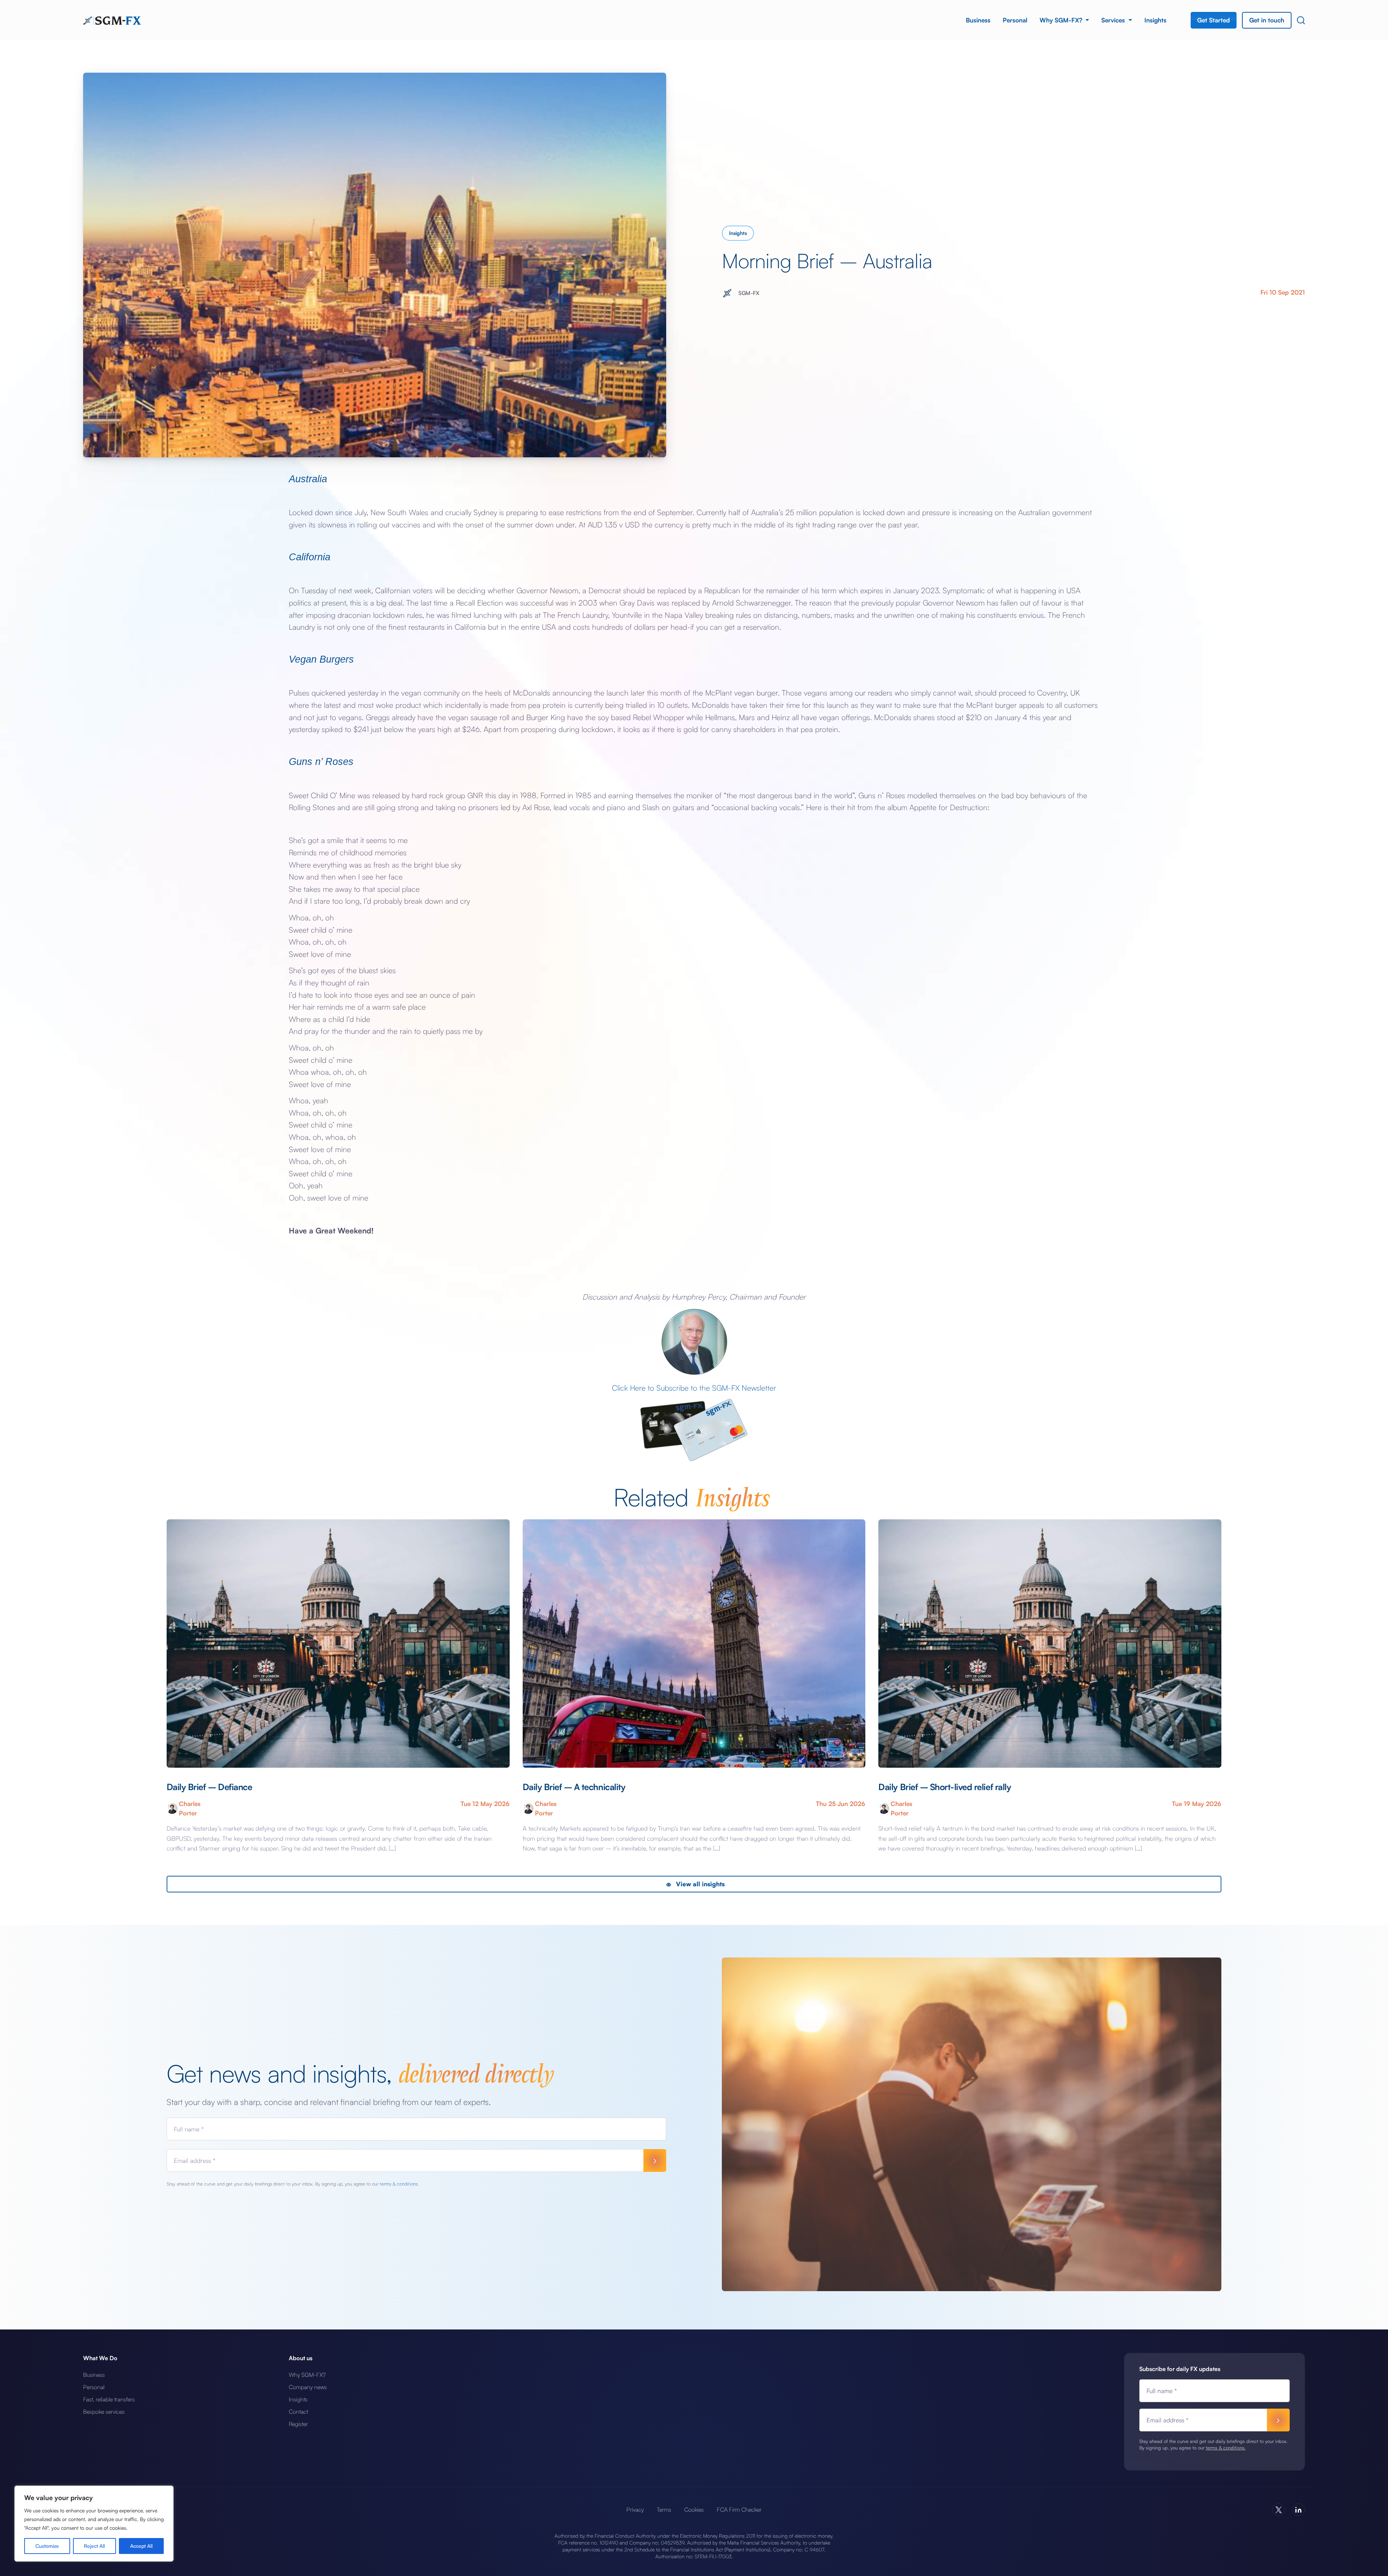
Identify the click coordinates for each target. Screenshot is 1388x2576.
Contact (298, 2412)
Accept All (141, 2546)
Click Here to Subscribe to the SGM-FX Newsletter (694, 1388)
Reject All (94, 2546)
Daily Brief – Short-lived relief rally (945, 1787)
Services (1114, 20)
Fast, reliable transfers (109, 2399)
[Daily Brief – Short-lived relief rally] (1050, 1644)
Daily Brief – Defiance (209, 1787)
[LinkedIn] (1299, 2510)
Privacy (635, 2509)
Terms (664, 2509)
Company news (308, 2387)
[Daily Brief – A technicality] (694, 1644)
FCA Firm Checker (739, 2509)
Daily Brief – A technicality (574, 1787)
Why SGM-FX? (1062, 20)
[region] (94, 2524)
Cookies (694, 2509)
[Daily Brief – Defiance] (338, 1644)
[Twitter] (1279, 2510)
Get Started (1214, 20)
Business (978, 20)
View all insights (699, 1884)
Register (298, 2424)
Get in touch (1267, 20)
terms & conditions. (399, 2184)
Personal (1015, 20)
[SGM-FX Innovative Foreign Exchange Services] (112, 20)
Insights (1155, 20)
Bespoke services (104, 2412)
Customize (47, 2546)
